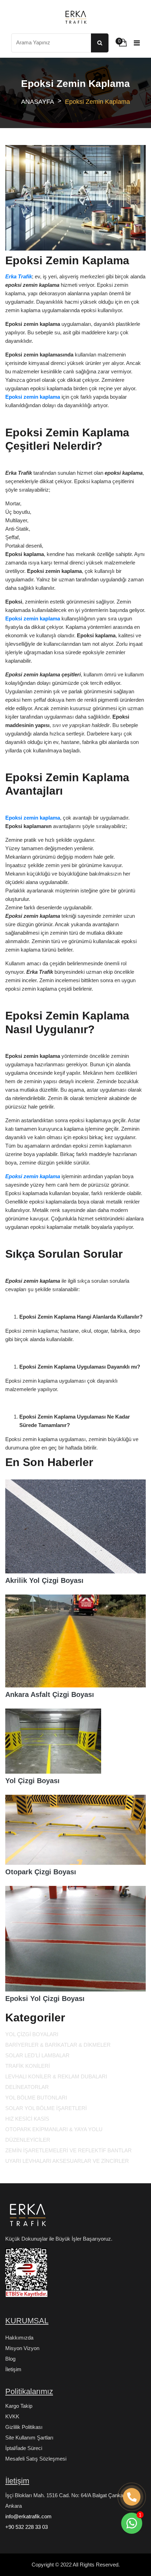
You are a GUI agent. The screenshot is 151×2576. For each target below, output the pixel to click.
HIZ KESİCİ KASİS (27, 2119)
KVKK (12, 2416)
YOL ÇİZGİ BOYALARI (32, 2034)
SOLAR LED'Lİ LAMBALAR (37, 2055)
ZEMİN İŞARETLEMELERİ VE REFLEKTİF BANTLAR (68, 2150)
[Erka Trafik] (26, 2217)
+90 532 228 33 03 (27, 2527)
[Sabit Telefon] (132, 2497)
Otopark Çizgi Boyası (41, 1872)
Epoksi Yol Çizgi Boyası (45, 1999)
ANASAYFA (38, 102)
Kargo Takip (19, 2406)
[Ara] (100, 43)
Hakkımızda (19, 2338)
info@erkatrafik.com (28, 2516)
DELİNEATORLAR (27, 2087)
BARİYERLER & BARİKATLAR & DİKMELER (58, 2045)
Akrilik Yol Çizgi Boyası (44, 1580)
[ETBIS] (26, 2276)
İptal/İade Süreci (24, 2448)
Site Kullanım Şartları (29, 2438)
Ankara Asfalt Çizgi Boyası (50, 1694)
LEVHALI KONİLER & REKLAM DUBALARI (56, 2076)
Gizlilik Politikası (24, 2427)
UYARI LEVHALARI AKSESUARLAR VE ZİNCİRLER (67, 2161)
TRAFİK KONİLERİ (28, 2066)
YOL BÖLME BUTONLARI (36, 2098)
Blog (10, 2359)
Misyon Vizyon (22, 2348)
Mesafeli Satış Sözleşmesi (36, 2459)
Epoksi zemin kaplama (33, 1176)
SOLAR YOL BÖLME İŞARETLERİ (46, 2108)
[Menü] (137, 43)
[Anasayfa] (75, 17)
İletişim (13, 2369)
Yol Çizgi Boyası (32, 1781)
